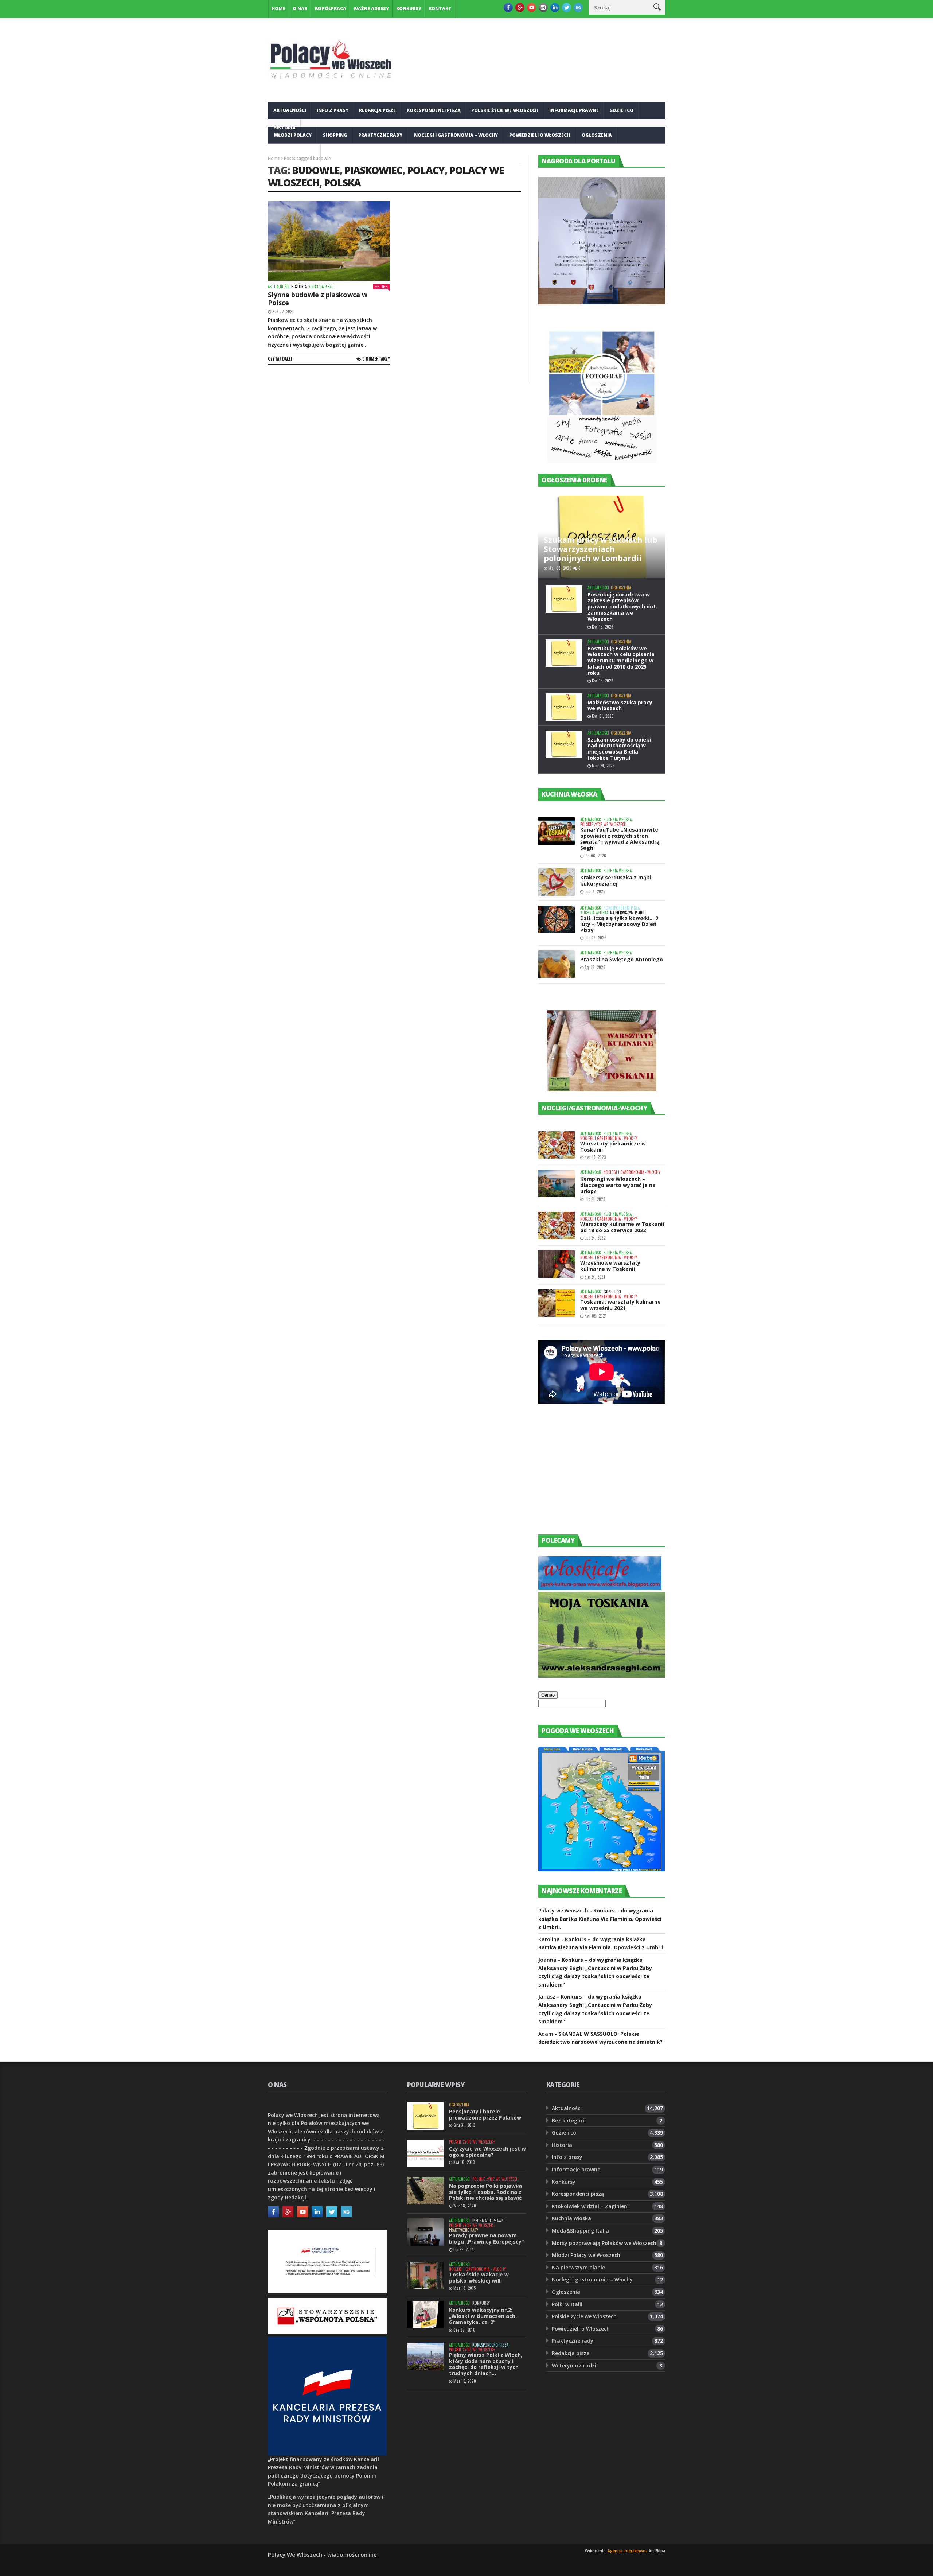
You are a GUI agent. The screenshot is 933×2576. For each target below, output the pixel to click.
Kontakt (440, 9)
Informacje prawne (574, 110)
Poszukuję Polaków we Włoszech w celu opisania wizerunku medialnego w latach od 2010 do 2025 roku (621, 661)
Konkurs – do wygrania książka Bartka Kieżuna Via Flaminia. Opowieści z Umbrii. (600, 1919)
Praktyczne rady (380, 135)
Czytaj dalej (280, 359)
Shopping (335, 135)
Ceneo (548, 1695)
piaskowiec (373, 170)
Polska (342, 182)
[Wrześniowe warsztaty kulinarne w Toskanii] (557, 1264)
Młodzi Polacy (293, 135)
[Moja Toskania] (602, 1676)
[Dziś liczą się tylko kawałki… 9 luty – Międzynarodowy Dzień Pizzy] (557, 919)
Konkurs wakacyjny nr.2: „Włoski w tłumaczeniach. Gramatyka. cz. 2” (483, 2316)
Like (384, 287)
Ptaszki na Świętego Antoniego (622, 959)
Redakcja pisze (377, 110)
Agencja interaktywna (628, 2551)
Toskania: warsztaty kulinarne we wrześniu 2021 (620, 1305)
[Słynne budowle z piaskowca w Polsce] (329, 241)
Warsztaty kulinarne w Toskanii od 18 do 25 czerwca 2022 (622, 1227)
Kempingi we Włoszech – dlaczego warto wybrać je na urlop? (618, 1185)
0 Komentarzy (376, 359)
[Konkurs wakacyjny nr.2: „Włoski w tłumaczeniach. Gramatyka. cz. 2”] (425, 2314)
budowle (316, 170)
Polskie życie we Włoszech (505, 110)
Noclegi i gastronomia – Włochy (456, 135)
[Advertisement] (593, 1476)
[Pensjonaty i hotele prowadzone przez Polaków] (425, 2116)
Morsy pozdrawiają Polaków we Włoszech (604, 2243)
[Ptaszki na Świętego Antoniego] (557, 964)
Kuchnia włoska (294, 153)
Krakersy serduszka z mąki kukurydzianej (616, 880)
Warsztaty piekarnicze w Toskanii (613, 1147)
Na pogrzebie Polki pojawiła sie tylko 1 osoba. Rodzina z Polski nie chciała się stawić (485, 2192)
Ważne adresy (371, 9)
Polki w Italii (567, 2304)
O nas (300, 9)
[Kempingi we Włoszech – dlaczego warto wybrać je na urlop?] (557, 1184)
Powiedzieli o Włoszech (540, 135)
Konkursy (409, 9)
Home (278, 9)
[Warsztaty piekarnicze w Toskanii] (557, 1145)
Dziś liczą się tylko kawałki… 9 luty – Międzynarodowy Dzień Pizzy (619, 924)
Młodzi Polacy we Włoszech (586, 2255)
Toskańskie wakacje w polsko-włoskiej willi (479, 2277)
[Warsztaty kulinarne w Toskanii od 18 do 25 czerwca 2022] (557, 1225)
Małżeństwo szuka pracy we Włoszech (620, 705)
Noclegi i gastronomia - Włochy (609, 1138)
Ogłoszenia (597, 135)
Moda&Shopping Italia (580, 2231)
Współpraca (330, 9)
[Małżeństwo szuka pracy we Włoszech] (564, 707)
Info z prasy (333, 110)
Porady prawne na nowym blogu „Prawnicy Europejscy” (486, 2238)
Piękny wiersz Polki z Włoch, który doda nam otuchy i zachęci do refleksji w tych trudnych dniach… (486, 2364)
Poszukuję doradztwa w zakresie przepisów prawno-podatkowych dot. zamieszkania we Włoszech (622, 607)
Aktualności (290, 110)
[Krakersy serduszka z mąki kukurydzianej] (557, 882)
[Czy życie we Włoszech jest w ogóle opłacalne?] (425, 2153)
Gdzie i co (621, 110)
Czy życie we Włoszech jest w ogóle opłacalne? (487, 2152)
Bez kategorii (569, 2120)
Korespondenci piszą (434, 110)
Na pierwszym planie (628, 913)
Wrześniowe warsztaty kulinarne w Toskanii (610, 1266)
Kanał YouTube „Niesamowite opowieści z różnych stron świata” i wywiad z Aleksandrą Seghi (620, 839)
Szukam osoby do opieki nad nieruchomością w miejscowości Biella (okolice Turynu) (619, 749)
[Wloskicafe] (600, 1588)
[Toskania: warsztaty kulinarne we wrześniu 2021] (557, 1303)
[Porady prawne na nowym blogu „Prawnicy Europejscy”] (425, 2232)
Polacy (426, 170)
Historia (299, 287)
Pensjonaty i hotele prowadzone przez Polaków (485, 2114)
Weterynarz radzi (574, 2365)
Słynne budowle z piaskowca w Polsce (318, 299)
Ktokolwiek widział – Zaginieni (590, 2206)
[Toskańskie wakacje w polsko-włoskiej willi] (425, 2276)
